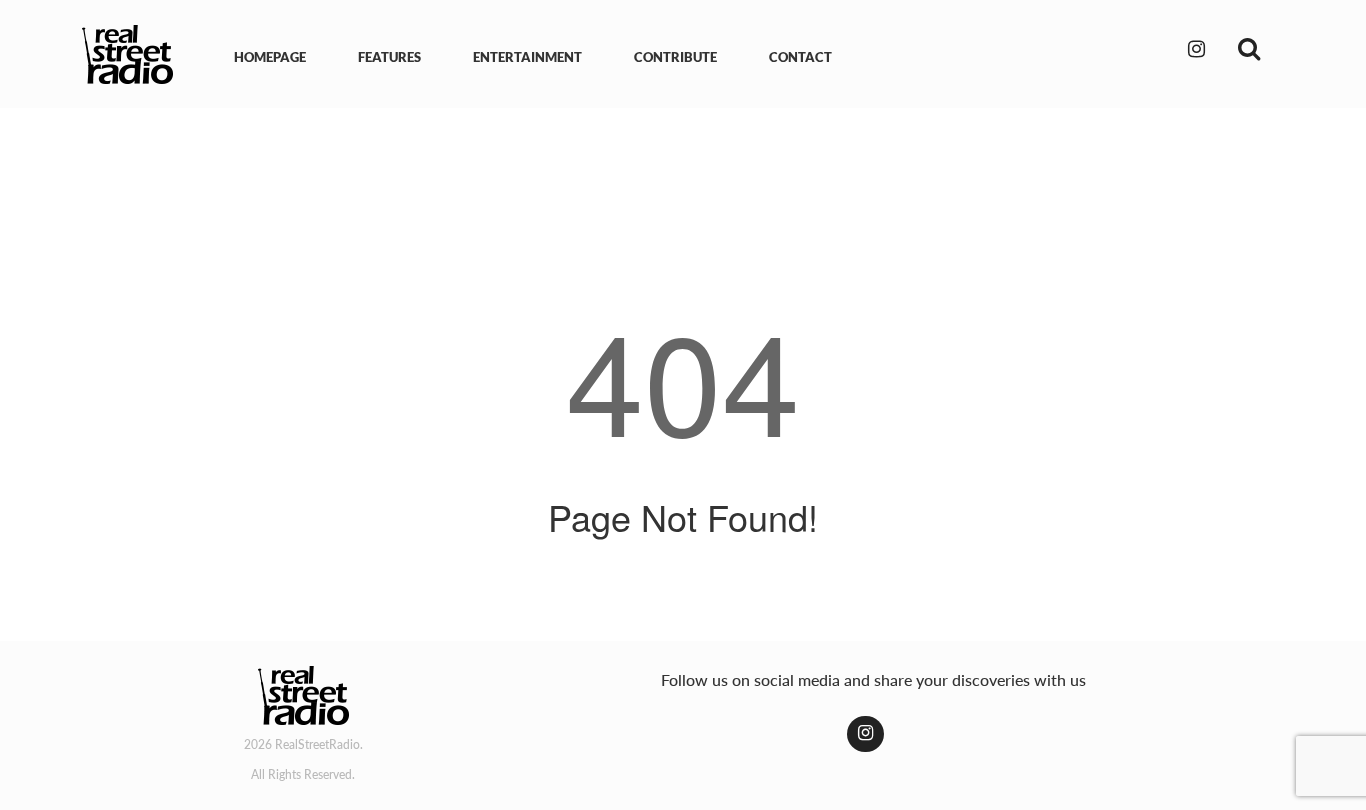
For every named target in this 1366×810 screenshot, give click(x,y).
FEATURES (389, 57)
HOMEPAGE (270, 57)
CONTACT (800, 57)
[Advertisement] (683, 178)
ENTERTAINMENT (527, 57)
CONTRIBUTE (675, 57)
